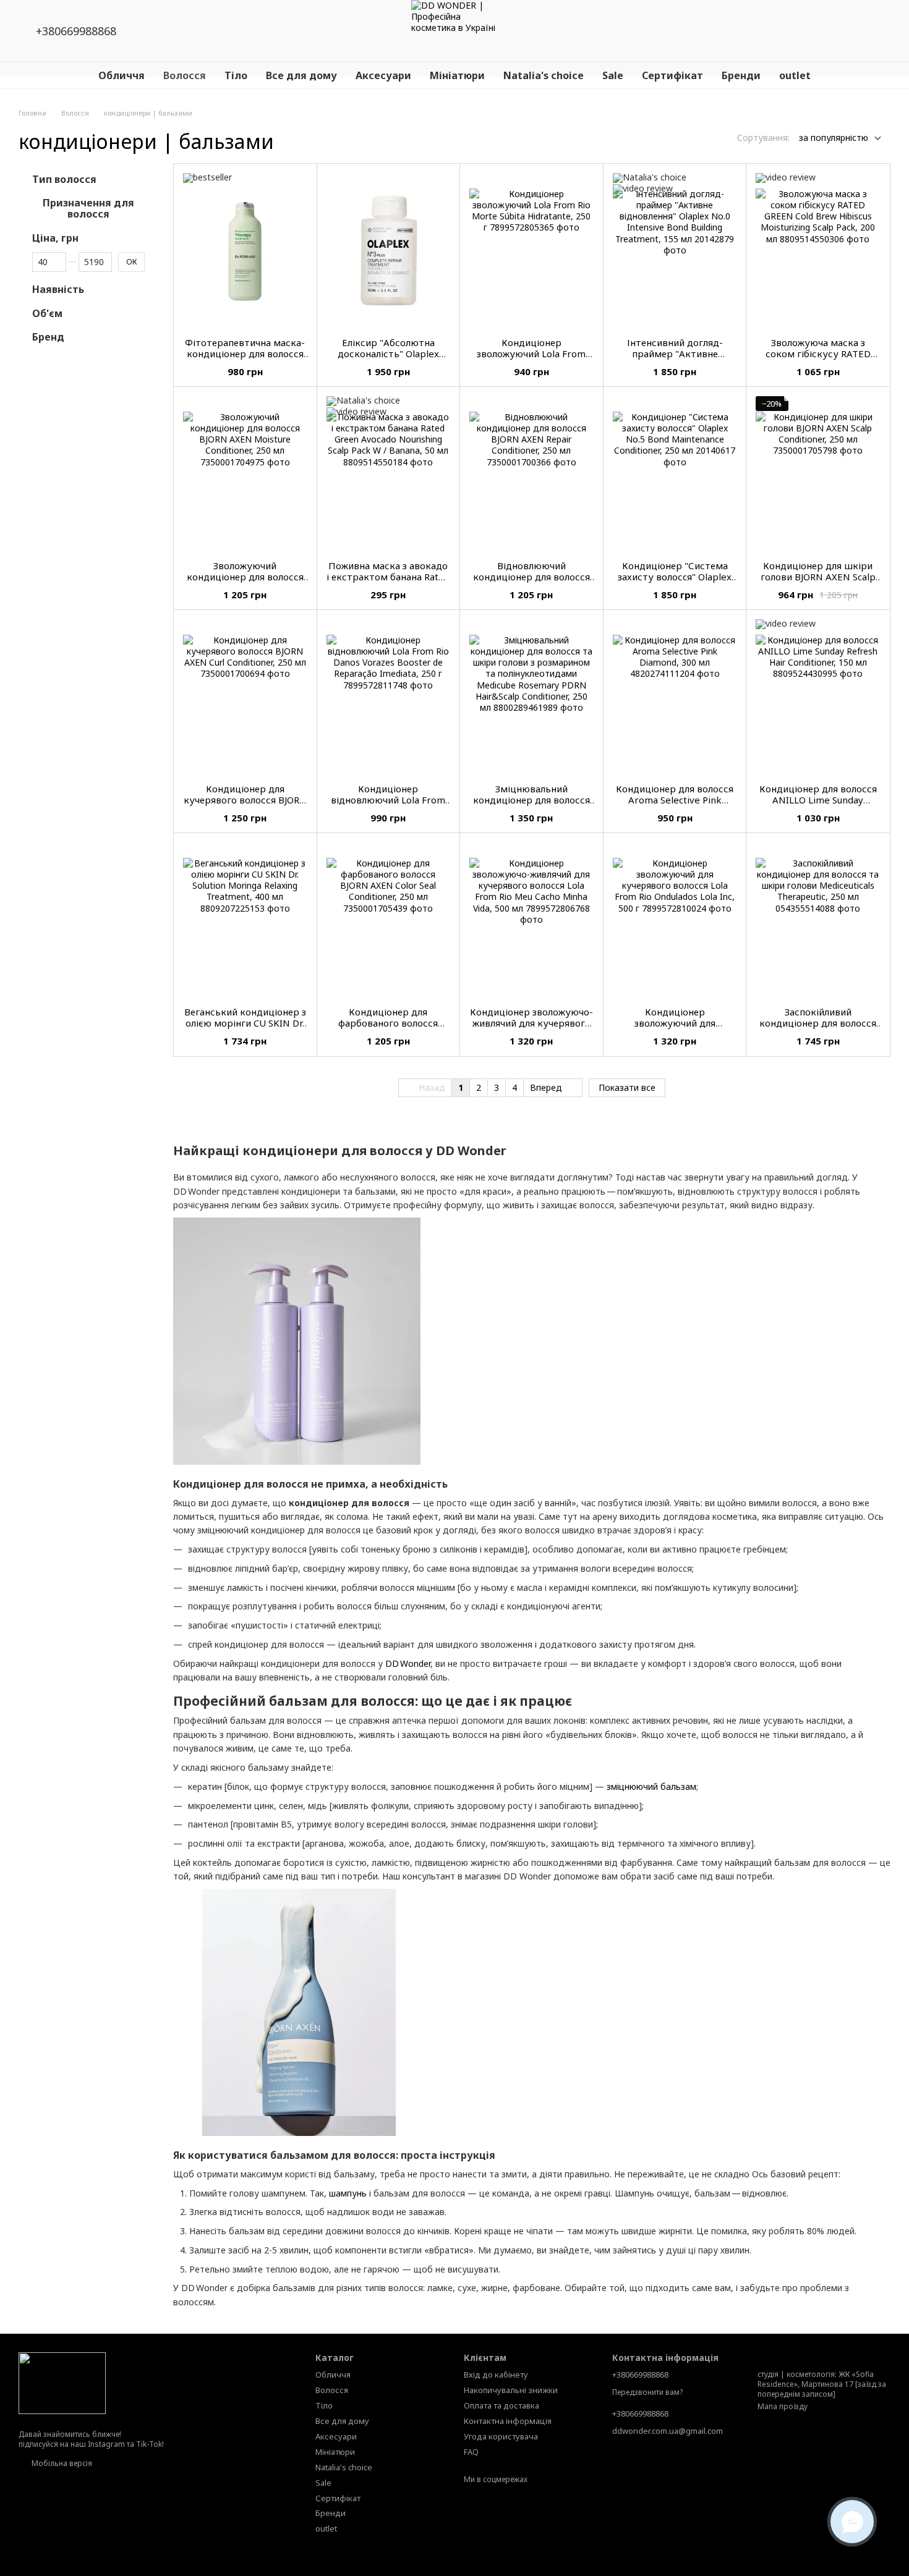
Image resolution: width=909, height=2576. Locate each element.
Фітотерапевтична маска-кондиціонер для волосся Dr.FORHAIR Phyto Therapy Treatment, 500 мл (245, 359)
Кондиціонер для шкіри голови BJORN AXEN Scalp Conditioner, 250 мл (818, 577)
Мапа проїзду (783, 2406)
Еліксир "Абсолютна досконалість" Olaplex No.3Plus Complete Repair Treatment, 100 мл (388, 359)
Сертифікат (672, 75)
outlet (795, 75)
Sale (613, 75)
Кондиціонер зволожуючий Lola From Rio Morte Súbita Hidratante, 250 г (531, 359)
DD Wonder (408, 1663)
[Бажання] (804, 31)
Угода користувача (501, 2436)
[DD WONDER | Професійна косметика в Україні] (62, 2382)
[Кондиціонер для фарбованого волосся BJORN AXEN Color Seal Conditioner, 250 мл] (389, 920)
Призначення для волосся (88, 209)
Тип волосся (64, 179)
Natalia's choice (544, 75)
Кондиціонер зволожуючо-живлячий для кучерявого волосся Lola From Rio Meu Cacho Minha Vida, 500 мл (531, 1028)
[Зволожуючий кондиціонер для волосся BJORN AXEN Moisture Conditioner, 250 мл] (245, 473)
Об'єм (47, 313)
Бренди (741, 75)
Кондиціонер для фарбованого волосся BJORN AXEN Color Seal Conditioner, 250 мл (388, 1028)
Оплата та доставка (501, 2405)
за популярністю (834, 138)
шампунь (348, 2193)
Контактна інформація (508, 2421)
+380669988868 (76, 31)
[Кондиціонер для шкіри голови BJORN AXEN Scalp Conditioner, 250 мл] (818, 473)
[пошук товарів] (772, 31)
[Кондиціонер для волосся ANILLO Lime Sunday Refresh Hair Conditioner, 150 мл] (818, 697)
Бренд (48, 337)
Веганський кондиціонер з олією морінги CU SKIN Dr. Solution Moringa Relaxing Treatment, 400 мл (245, 1028)
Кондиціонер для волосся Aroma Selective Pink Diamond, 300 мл (675, 800)
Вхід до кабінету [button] (496, 2375)
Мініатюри (457, 75)
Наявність (58, 289)
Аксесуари (383, 75)
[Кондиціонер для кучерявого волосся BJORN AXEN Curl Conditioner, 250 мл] (245, 697)
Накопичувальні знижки (511, 2390)
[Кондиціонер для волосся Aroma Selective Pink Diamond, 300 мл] (675, 697)
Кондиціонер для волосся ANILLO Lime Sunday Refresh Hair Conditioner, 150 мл (818, 805)
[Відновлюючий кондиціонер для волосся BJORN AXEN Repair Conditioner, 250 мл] (531, 473)
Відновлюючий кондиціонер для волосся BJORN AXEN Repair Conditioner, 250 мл (531, 582)
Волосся (185, 75)
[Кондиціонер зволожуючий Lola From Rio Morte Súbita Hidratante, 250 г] (531, 250)
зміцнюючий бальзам (651, 1786)
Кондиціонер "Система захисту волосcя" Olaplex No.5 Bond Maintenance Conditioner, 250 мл (675, 582)
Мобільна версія (61, 2463)
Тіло (236, 75)
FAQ (471, 2452)
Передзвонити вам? (647, 2392)
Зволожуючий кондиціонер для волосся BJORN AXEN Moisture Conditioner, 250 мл (245, 582)
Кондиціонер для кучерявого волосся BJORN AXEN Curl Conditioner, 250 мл (245, 805)
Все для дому (301, 75)
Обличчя (122, 75)
